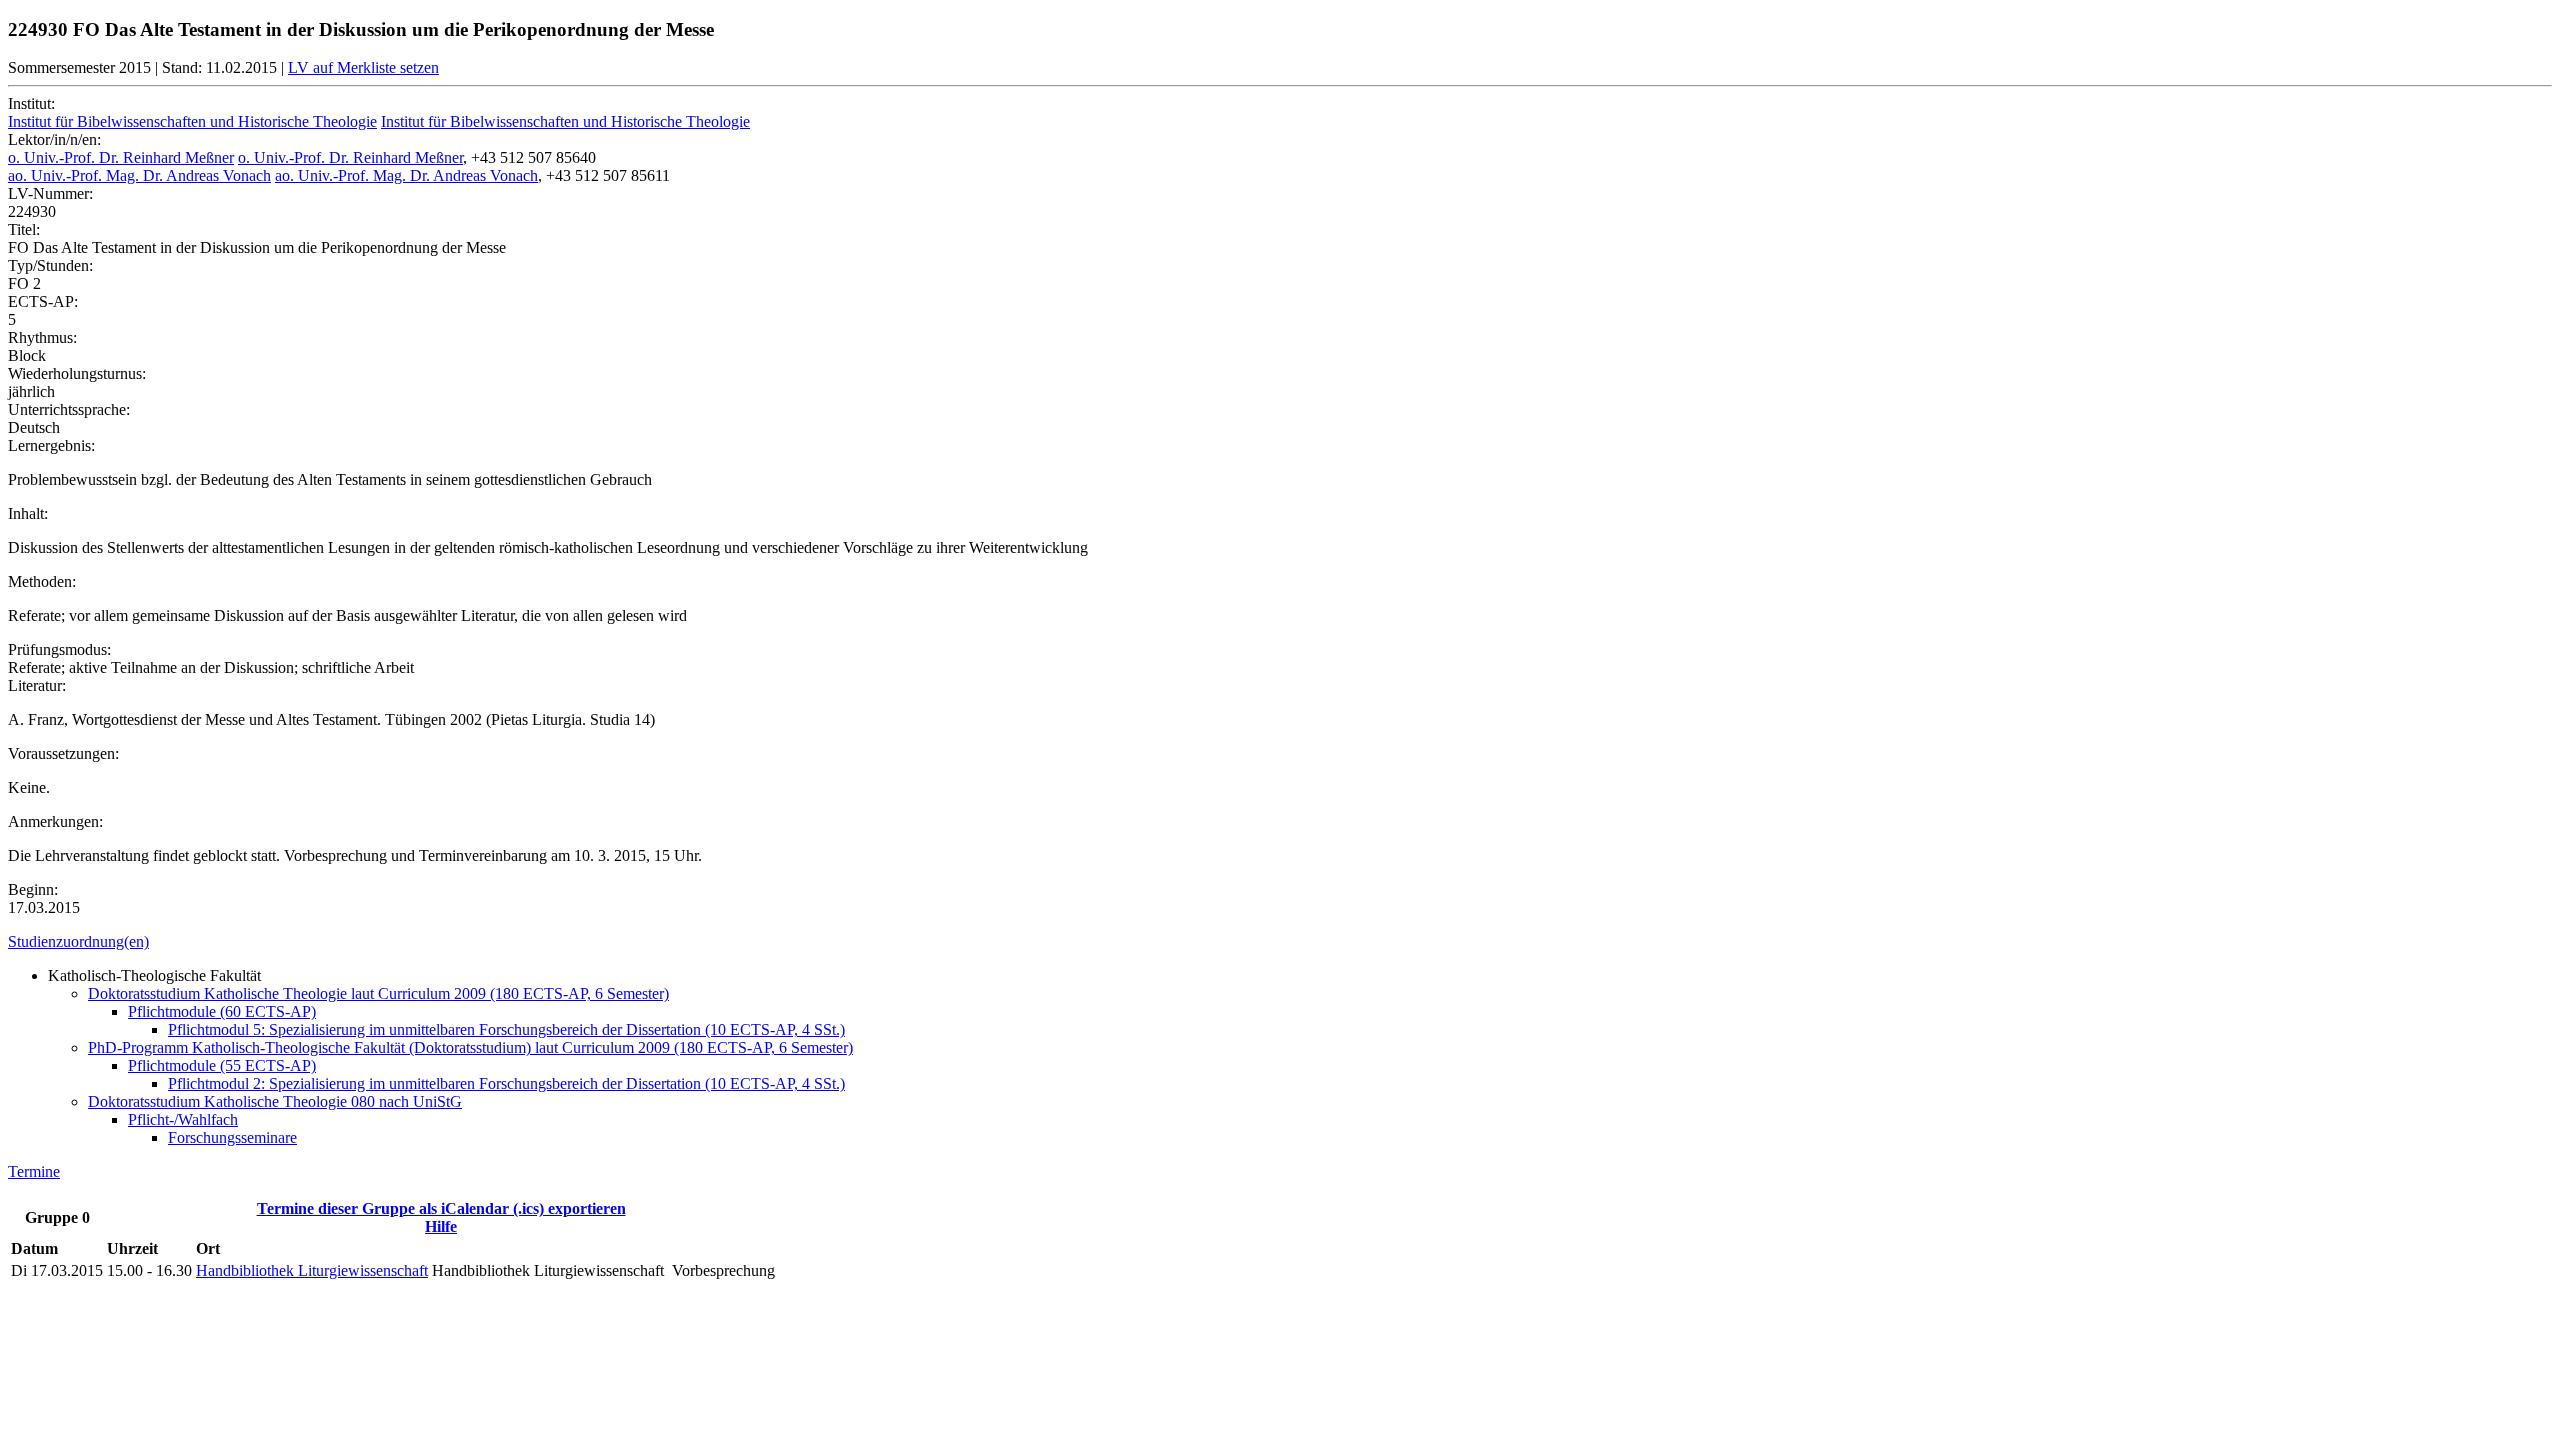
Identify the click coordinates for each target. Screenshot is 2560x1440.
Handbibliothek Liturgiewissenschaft (312, 1270)
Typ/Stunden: (50, 265)
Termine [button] (34, 1171)
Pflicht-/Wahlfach (183, 1119)
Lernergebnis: (51, 445)
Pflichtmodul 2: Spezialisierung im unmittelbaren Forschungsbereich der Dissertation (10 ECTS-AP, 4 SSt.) (506, 1083)
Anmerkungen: (55, 821)
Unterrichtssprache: (69, 409)
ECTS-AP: (43, 301)
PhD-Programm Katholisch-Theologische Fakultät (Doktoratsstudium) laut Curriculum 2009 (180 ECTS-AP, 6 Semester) (470, 1047)
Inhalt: (28, 513)
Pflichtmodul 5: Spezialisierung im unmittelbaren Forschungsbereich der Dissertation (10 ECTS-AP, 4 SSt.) (506, 1029)
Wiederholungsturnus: (77, 373)
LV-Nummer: (50, 193)
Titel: (24, 229)
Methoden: (42, 581)
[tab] (1280, 942)
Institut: (31, 103)
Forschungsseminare (232, 1137)
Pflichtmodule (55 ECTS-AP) (222, 1065)
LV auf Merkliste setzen (363, 67)
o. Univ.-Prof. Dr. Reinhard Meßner (121, 157)
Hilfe (441, 1226)
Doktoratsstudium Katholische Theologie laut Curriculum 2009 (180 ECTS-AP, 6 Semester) (378, 993)
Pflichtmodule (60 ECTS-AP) (222, 1011)
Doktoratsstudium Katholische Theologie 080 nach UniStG (275, 1101)
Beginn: (33, 889)
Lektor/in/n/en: (54, 139)
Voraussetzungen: (63, 753)
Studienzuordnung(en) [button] (78, 941)
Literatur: (37, 685)
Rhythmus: (42, 337)
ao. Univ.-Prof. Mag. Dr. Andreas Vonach (139, 175)
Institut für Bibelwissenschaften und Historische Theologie (192, 121)
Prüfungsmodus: (59, 649)
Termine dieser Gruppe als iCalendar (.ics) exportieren (441, 1208)
